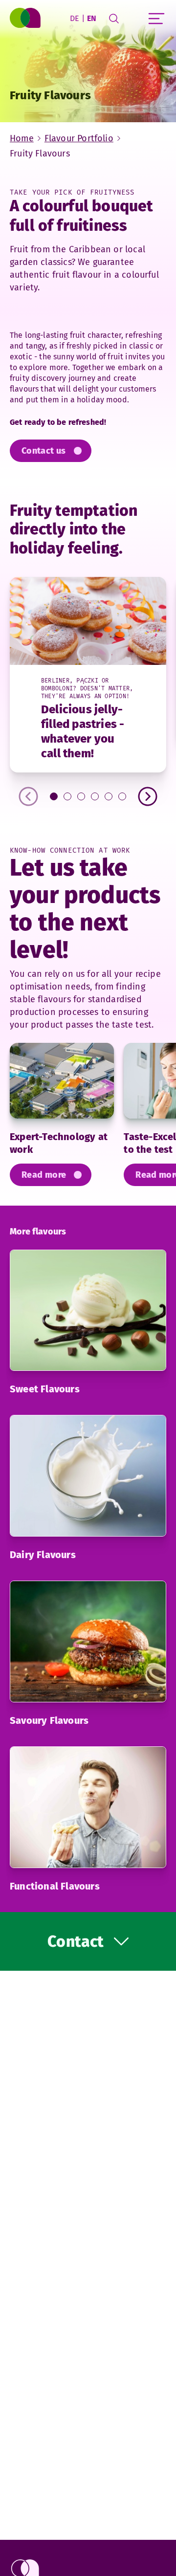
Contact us (44, 451)
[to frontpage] (26, 19)
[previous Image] (28, 796)
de (75, 18)
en (92, 18)
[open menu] (156, 19)
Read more (44, 1175)
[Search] (114, 19)
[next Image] (148, 796)
